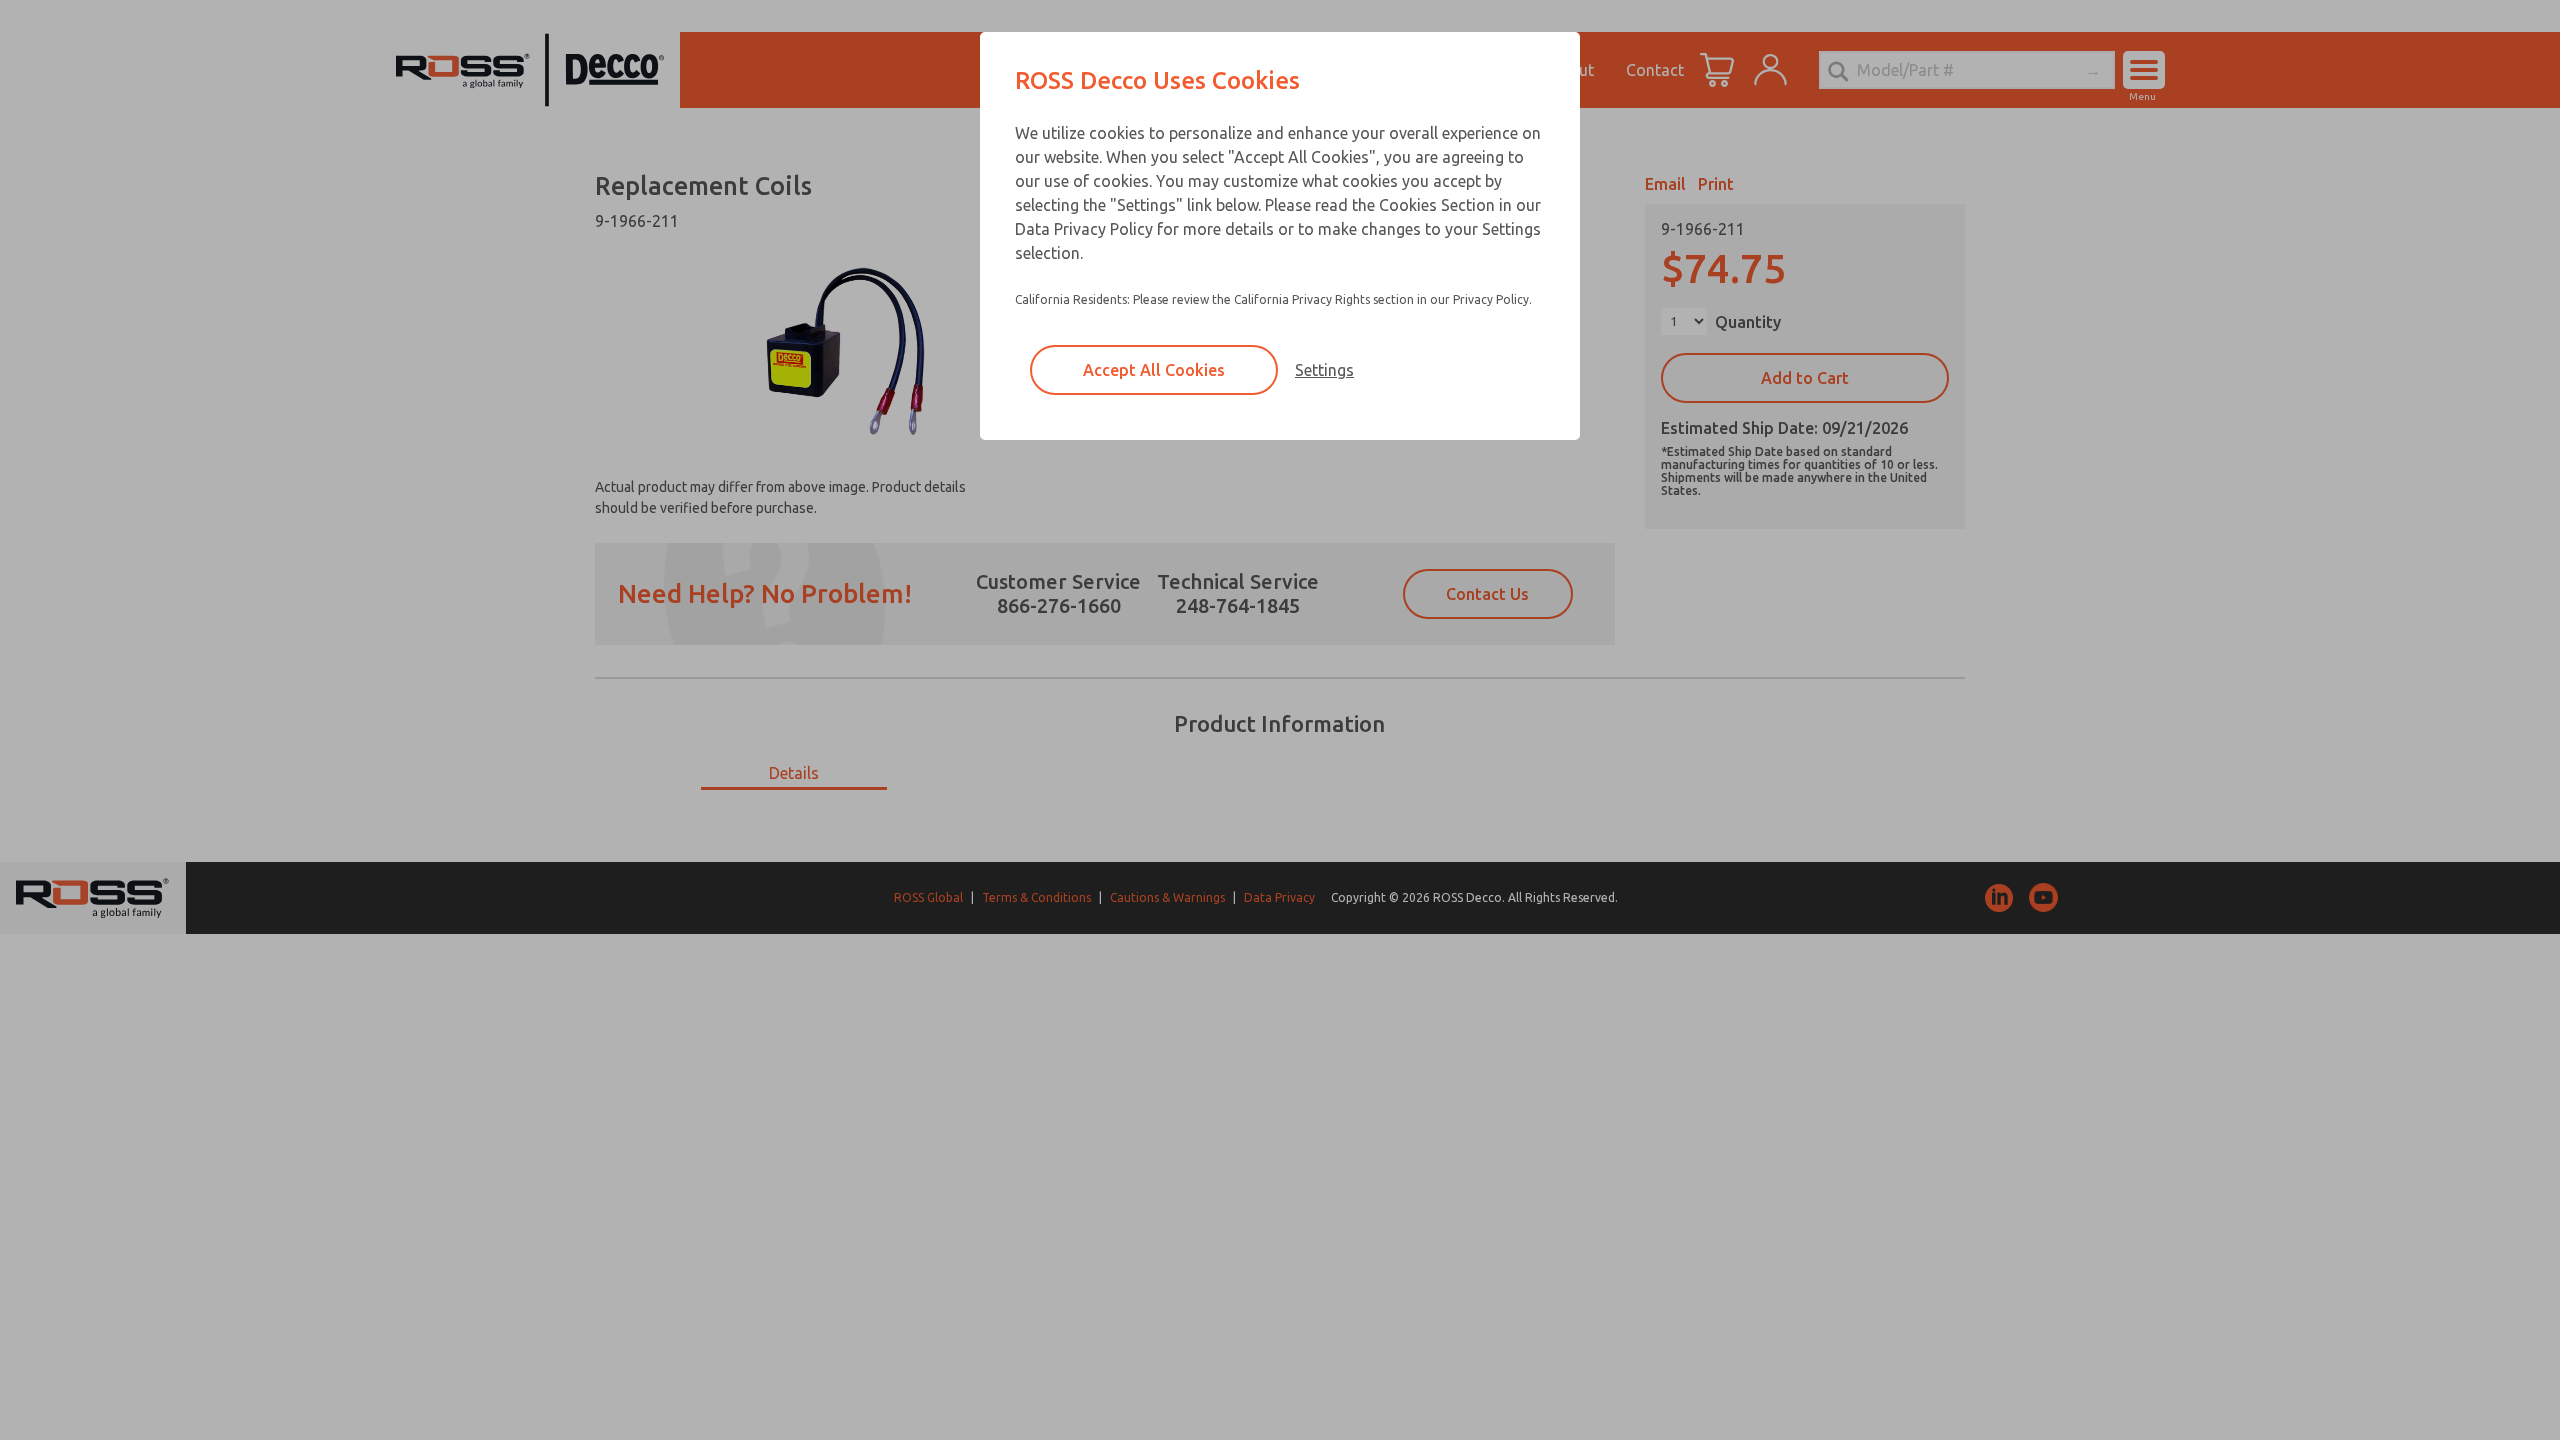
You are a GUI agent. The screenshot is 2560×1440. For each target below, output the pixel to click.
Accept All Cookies (1154, 370)
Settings (1324, 370)
